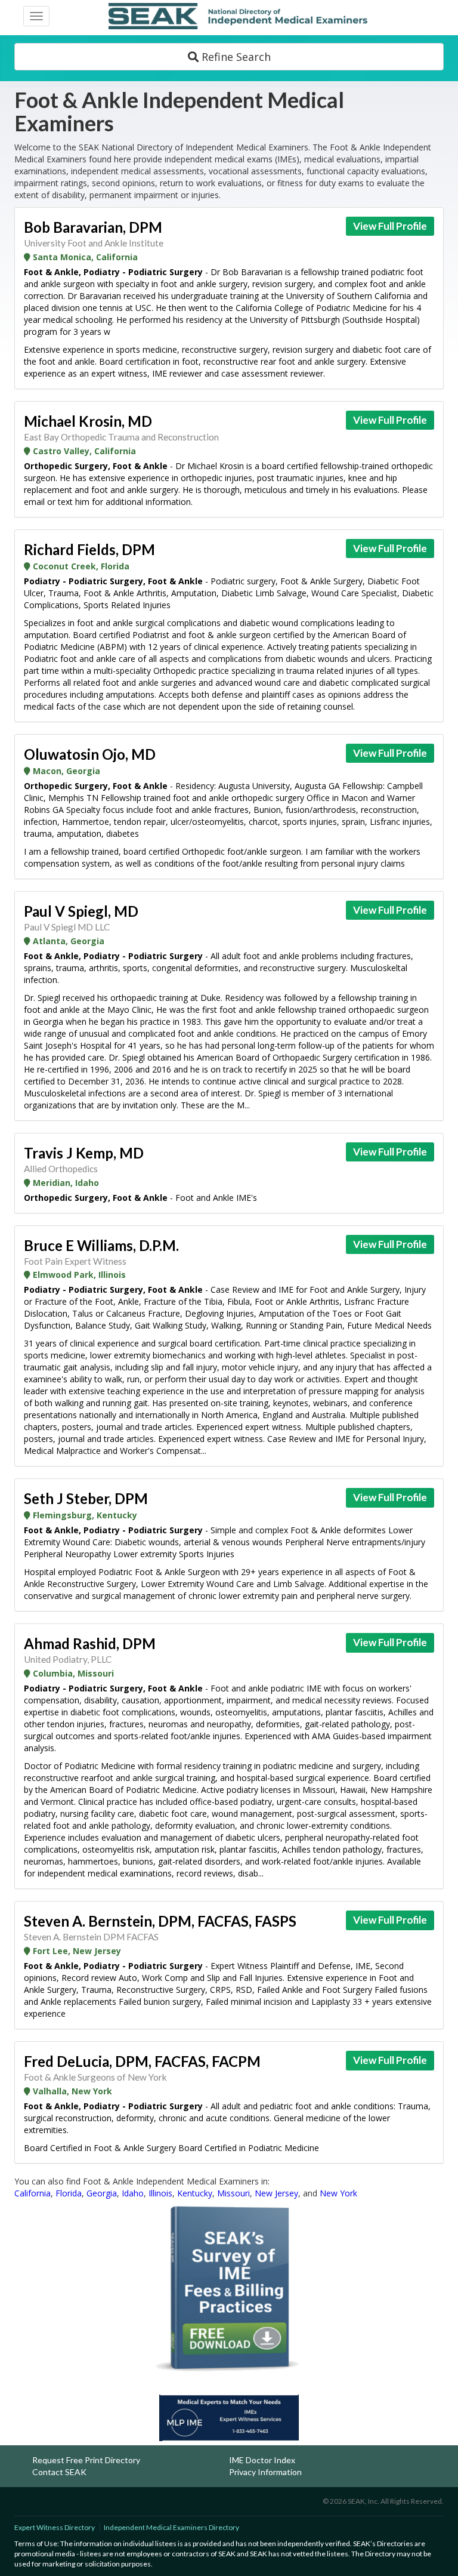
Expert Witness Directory (55, 2527)
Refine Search (235, 57)
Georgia (102, 2193)
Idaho (133, 2193)
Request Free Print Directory (86, 2460)
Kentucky (195, 2193)
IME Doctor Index (262, 2460)
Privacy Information (265, 2472)
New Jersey (276, 2193)
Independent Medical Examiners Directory (171, 2527)
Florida (69, 2193)
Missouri (233, 2193)
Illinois (160, 2193)
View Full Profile (390, 226)
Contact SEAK (59, 2472)
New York (338, 2193)
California (33, 2193)
